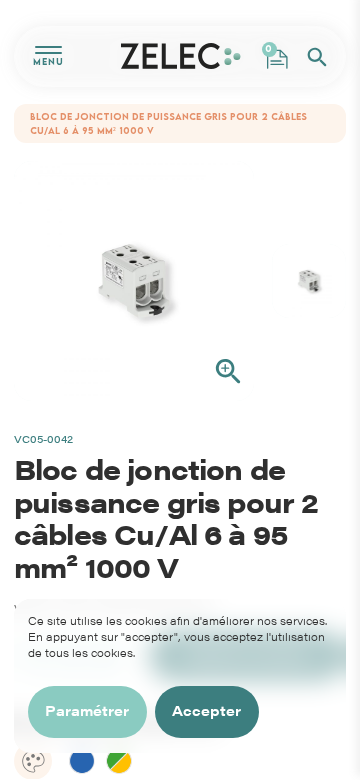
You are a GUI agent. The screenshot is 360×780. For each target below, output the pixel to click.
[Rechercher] (317, 57)
